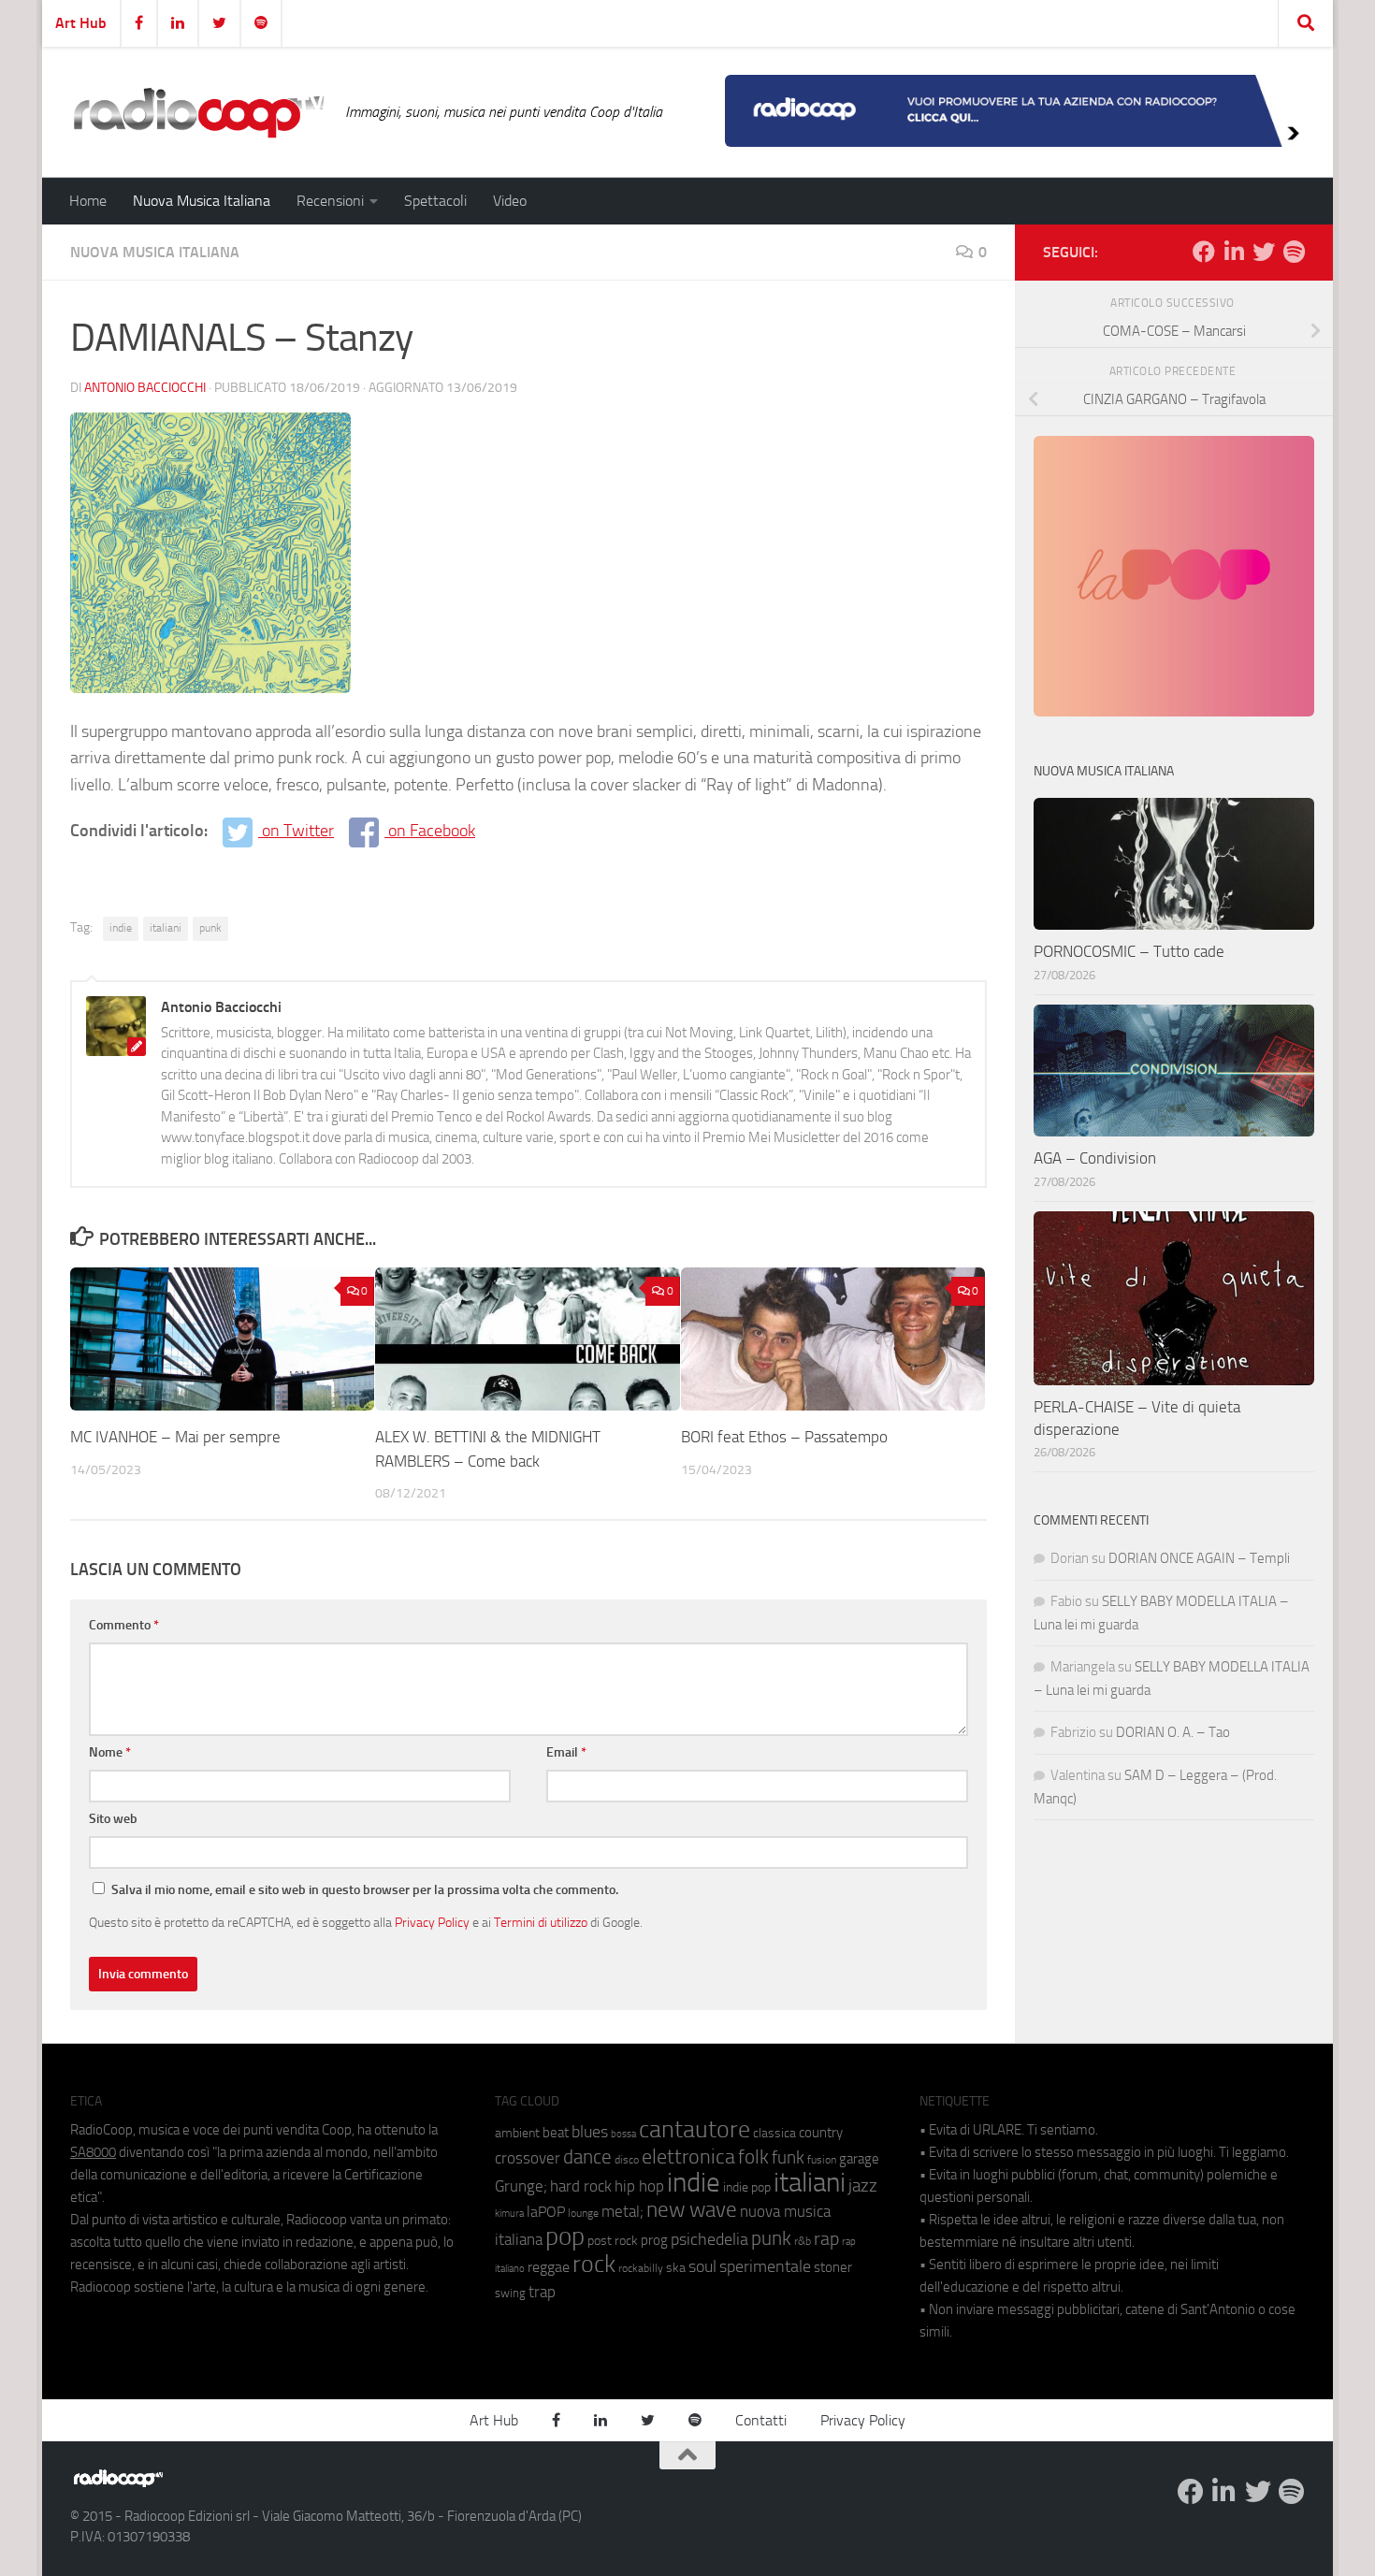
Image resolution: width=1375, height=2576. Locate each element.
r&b (803, 2241)
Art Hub (81, 23)
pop (565, 2236)
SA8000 (93, 2152)
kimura (509, 2214)
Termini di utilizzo (541, 1922)
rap (826, 2239)
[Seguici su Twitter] (1264, 252)
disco (627, 2160)
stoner (833, 2267)
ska (676, 2268)
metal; (622, 2212)
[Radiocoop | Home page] (198, 112)
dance (587, 2156)
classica (774, 2133)
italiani (166, 928)
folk (753, 2157)
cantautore (695, 2129)
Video (510, 201)
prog (654, 2240)
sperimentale (765, 2266)
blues (590, 2132)
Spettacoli (435, 201)
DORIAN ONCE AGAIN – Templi (1199, 1558)
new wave (692, 2210)
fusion (822, 2159)
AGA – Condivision (1095, 1158)
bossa (623, 2134)
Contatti (761, 2420)
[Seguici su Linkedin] (1234, 252)
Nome (110, 1752)
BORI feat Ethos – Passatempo (784, 1437)
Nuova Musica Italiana (202, 201)
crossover (528, 2158)
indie (121, 928)
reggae (549, 2267)
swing (510, 2293)
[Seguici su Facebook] (1204, 252)
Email (566, 1752)
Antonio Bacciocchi (145, 388)
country (821, 2133)
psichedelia (709, 2239)
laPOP (546, 2212)
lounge (583, 2213)
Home (88, 201)
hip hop (639, 2186)
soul (702, 2266)
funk (788, 2158)
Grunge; (521, 2186)
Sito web (113, 1819)
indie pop (747, 2187)
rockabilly (641, 2268)
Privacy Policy (432, 1922)
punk (210, 928)
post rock (613, 2240)
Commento (124, 1625)
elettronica (688, 2156)
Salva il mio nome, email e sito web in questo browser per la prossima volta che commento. (365, 1890)
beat (556, 2133)
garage (859, 2159)
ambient (517, 2133)
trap (542, 2292)
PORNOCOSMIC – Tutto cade (1129, 951)
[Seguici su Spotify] (1294, 252)
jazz (863, 2186)
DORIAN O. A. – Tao (1173, 1732)
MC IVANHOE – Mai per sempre (175, 1437)
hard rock (581, 2186)
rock (594, 2264)
